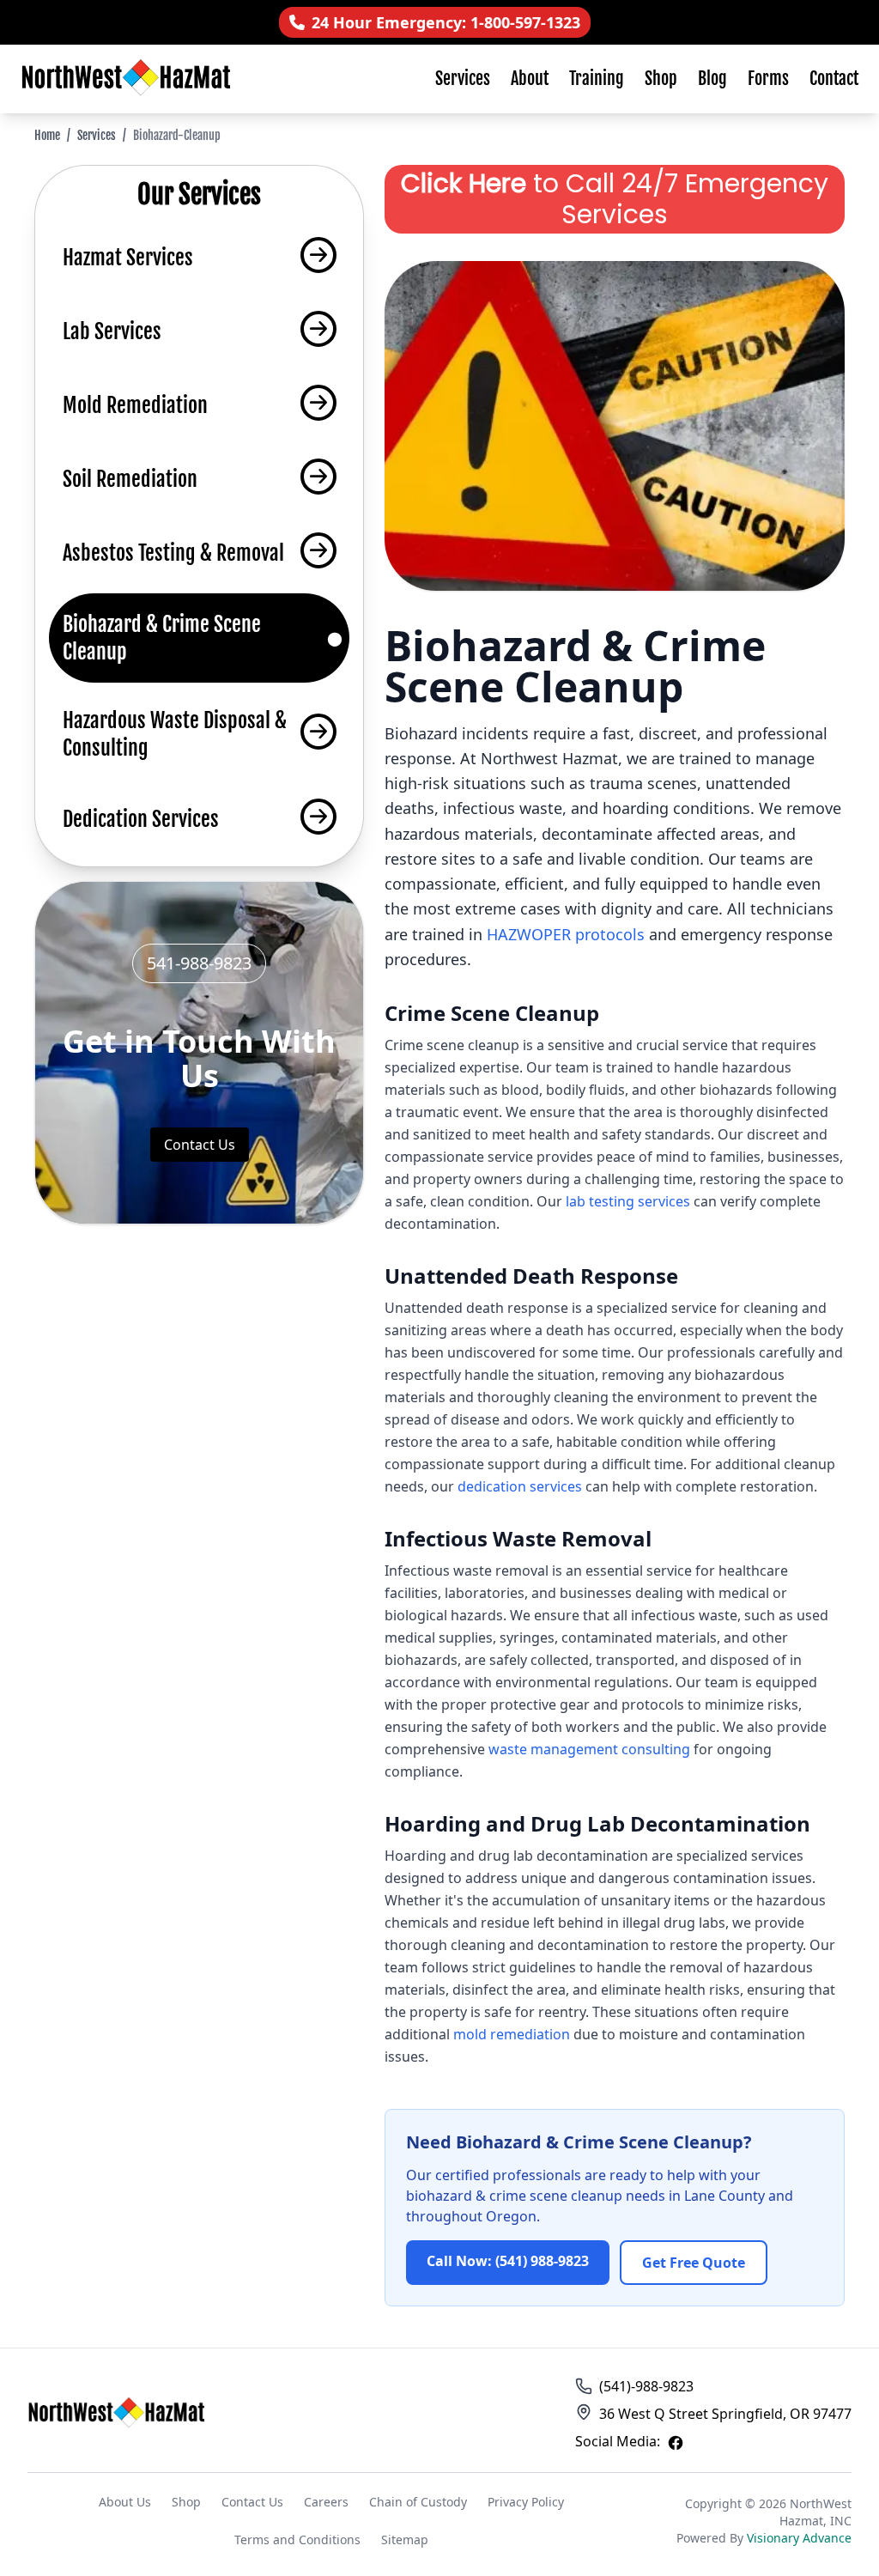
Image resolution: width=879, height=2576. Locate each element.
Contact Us (200, 1145)
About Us (125, 2502)
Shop (661, 79)
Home (47, 135)
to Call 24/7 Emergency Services (615, 199)
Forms (768, 79)
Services (463, 79)
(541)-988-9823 (646, 2386)
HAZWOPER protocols (566, 934)
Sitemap (405, 2540)
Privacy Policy (526, 2502)
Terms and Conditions (297, 2540)
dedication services (520, 1486)
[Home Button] (118, 2414)
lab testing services (628, 1201)
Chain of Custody (418, 2502)
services (97, 135)
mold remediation (512, 2034)
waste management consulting (589, 1749)
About (530, 79)
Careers (326, 2502)
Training (597, 79)
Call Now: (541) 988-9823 (508, 2261)
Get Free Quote (694, 2263)
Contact (834, 79)
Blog (712, 79)
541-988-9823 (199, 963)
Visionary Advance (799, 2538)
